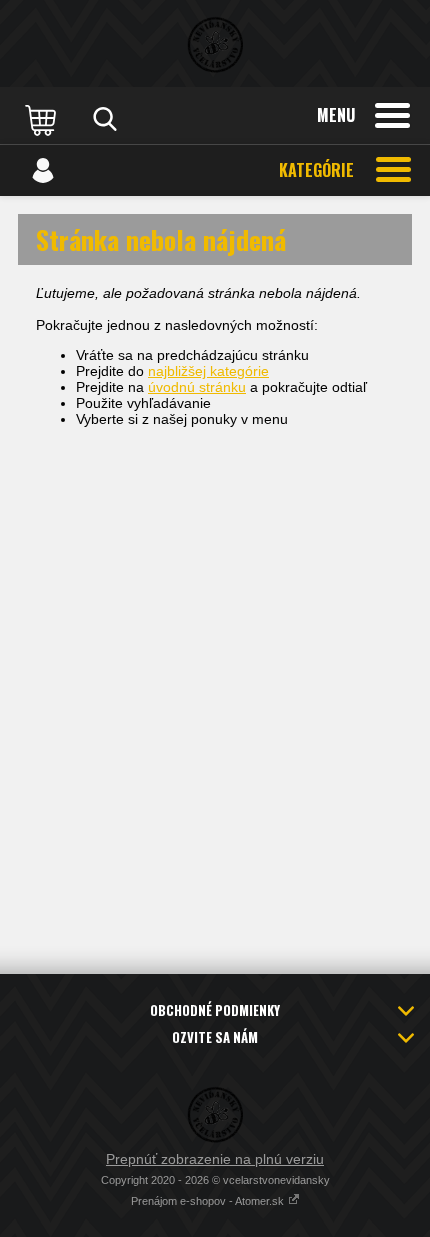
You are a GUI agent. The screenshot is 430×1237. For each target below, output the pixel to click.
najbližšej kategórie (208, 371)
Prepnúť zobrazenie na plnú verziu (215, 1159)
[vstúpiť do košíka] (43, 119)
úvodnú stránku (197, 387)
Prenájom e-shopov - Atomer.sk (209, 1201)
